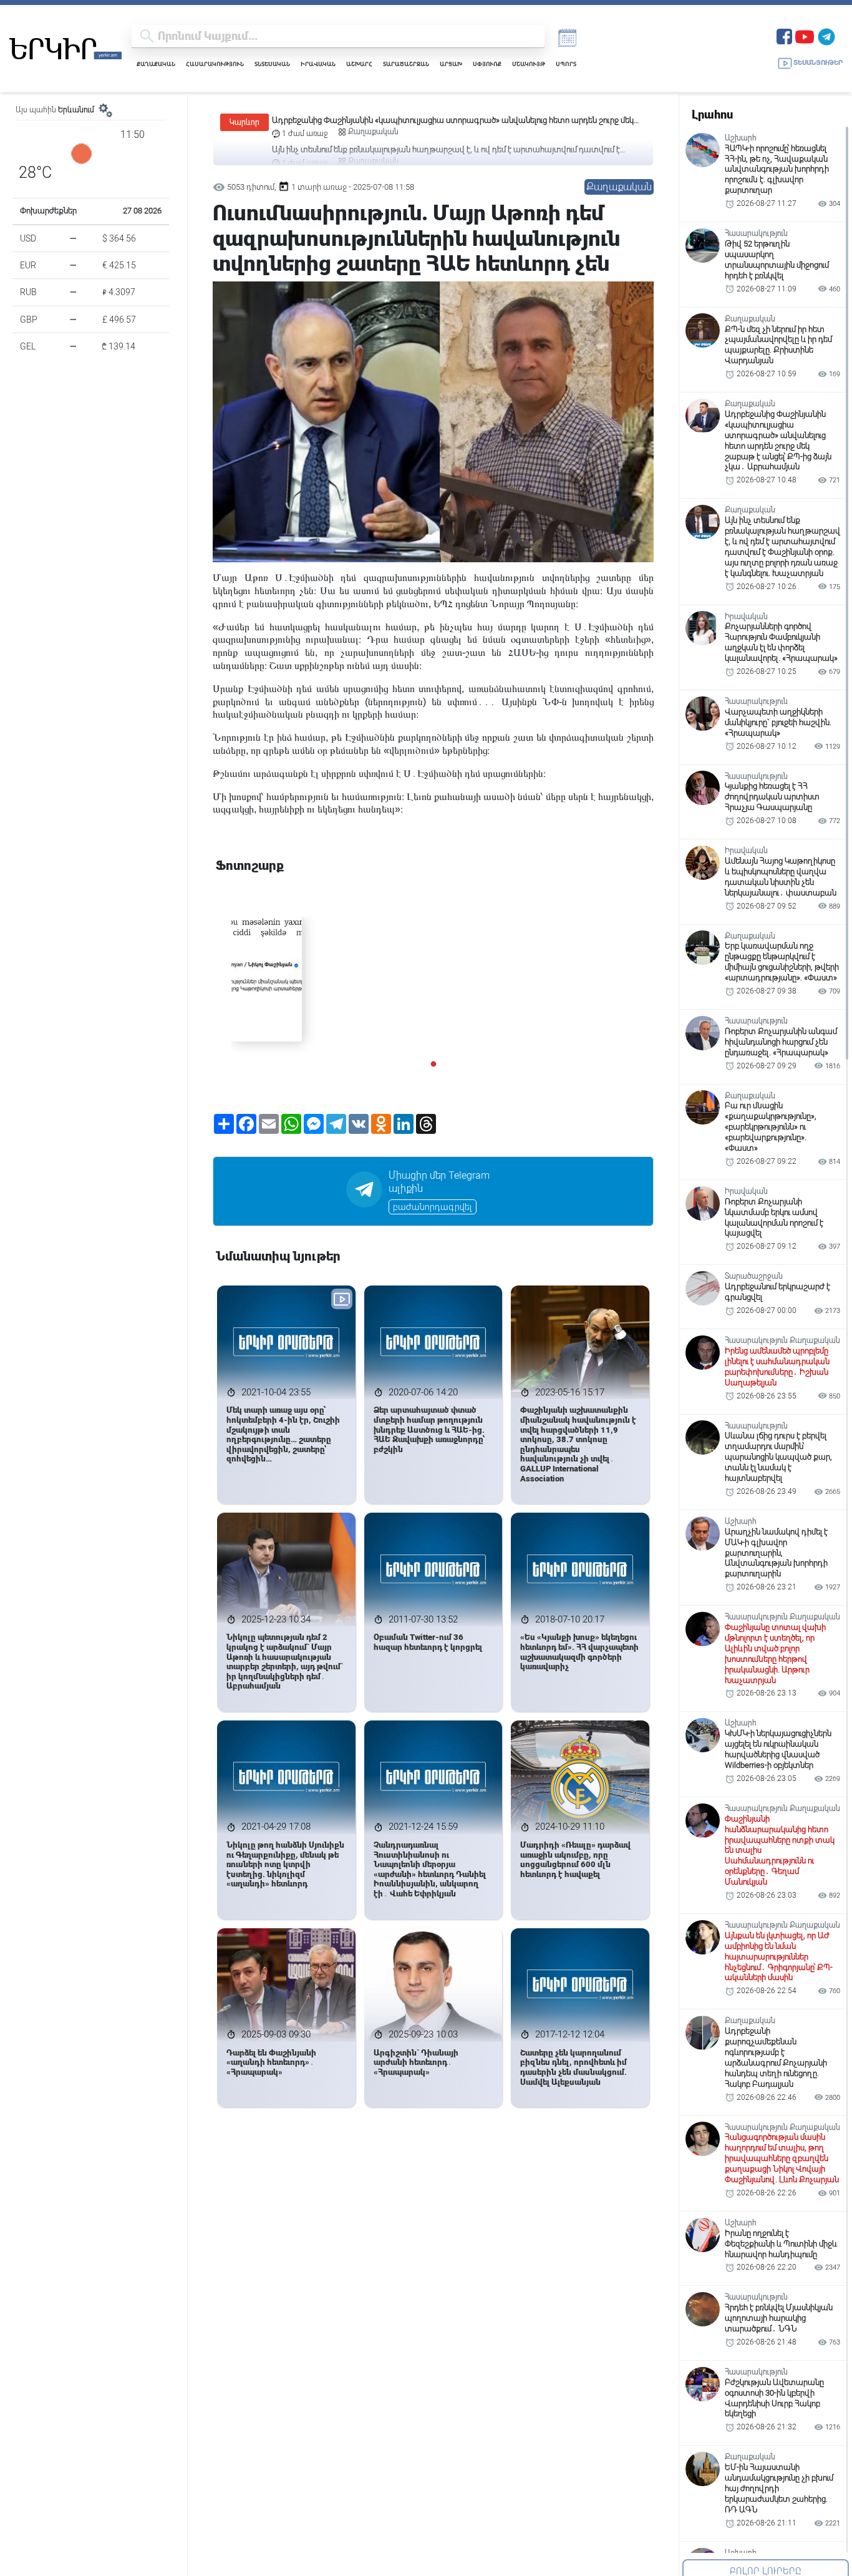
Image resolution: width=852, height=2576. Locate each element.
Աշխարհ (359, 64)
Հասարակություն (215, 64)
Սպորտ (566, 64)
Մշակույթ (529, 64)
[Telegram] (826, 35)
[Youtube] (805, 35)
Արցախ (451, 64)
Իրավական (318, 64)
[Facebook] (784, 35)
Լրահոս (712, 115)
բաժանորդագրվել (433, 1207)
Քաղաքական (156, 64)
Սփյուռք (487, 64)
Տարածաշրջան (406, 64)
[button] (433, 1064)
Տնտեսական (272, 64)
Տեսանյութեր (818, 63)
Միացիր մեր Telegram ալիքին (439, 1182)
